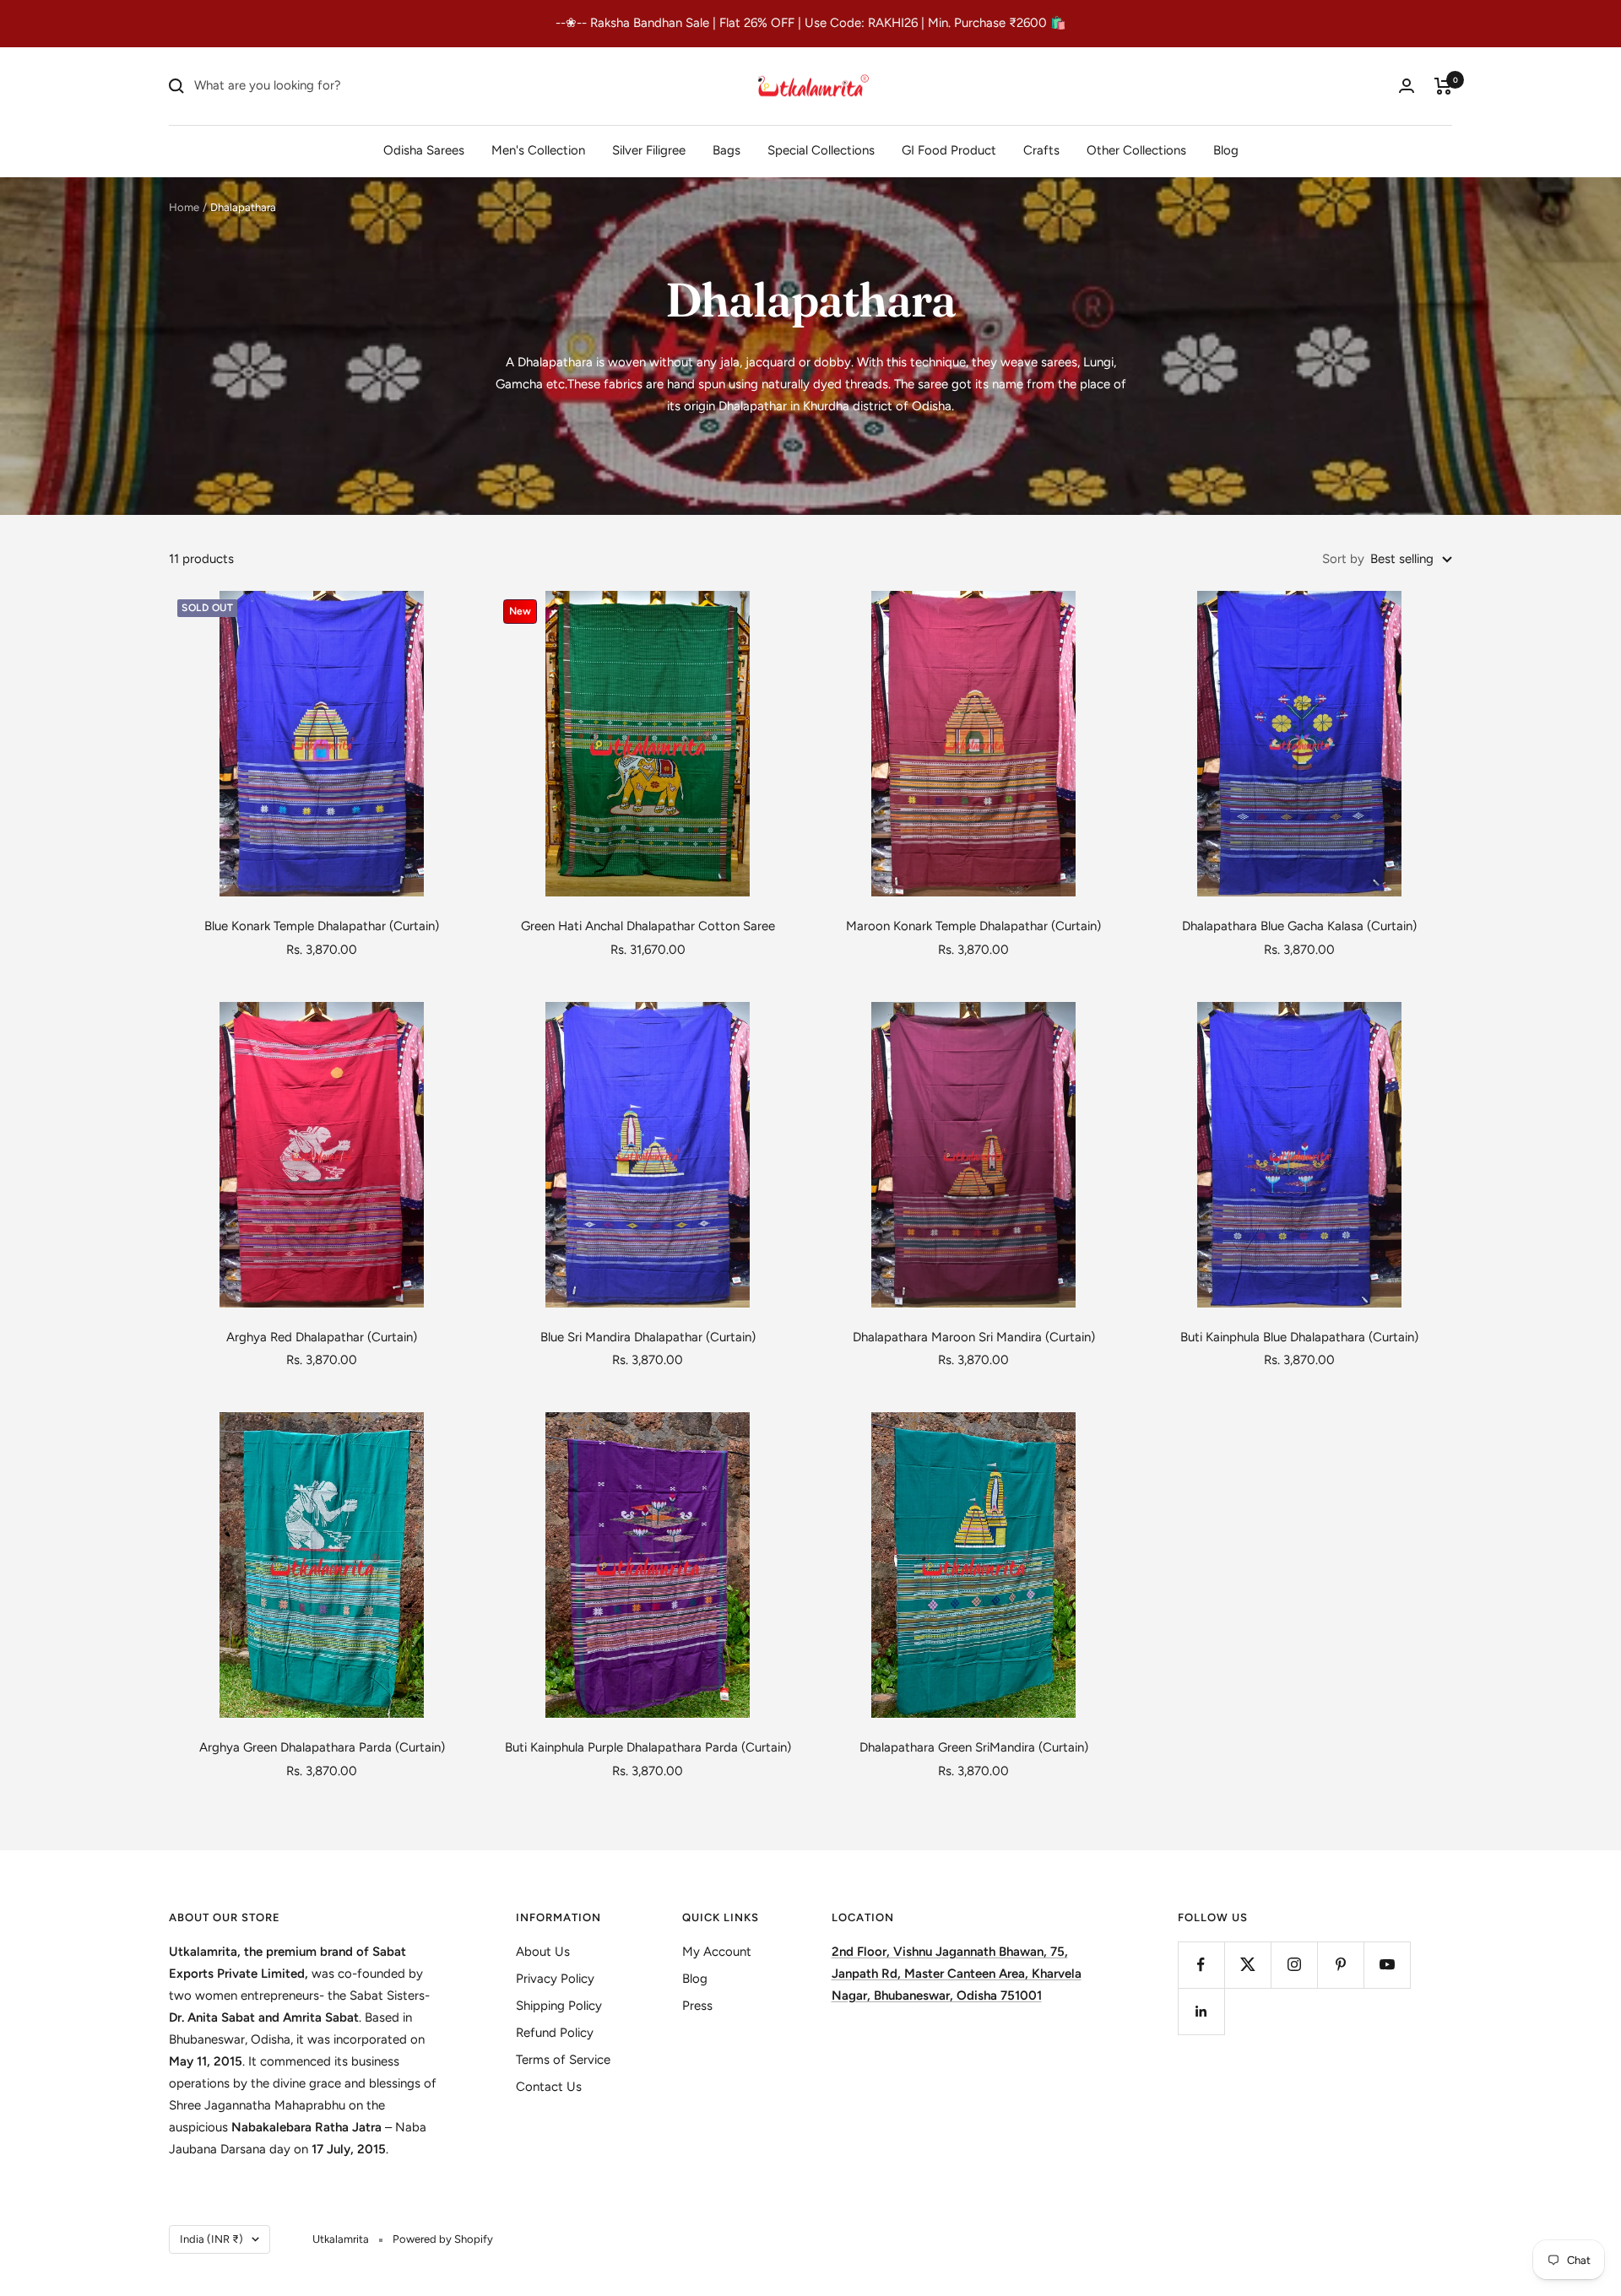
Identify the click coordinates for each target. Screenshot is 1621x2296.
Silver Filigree (649, 149)
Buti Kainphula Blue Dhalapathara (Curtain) (1299, 1337)
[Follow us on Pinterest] (1340, 1965)
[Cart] (1443, 86)
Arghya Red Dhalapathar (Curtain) (322, 1337)
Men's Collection (538, 149)
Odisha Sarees (424, 149)
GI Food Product (949, 149)
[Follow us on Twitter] (1247, 1965)
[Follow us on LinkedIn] (1201, 2011)
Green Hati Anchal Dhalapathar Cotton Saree (648, 926)
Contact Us (549, 2087)
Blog (1226, 149)
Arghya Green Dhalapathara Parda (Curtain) (322, 1747)
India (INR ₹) (211, 2239)
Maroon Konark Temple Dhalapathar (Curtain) (973, 926)
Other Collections (1136, 149)
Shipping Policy (559, 2006)
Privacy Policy (555, 1979)
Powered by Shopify (443, 2239)
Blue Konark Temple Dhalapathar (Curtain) (322, 926)
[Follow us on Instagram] (1294, 1965)
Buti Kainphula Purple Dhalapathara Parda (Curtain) (648, 1747)
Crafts (1041, 149)
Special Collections (821, 149)
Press (697, 2006)
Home (184, 207)
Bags (726, 149)
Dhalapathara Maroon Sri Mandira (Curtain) (974, 1337)
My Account (717, 1952)
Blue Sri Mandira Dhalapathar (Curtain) (648, 1337)
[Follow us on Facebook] (1201, 1965)
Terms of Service (563, 2060)
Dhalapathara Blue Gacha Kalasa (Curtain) (1299, 926)
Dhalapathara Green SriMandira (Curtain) (974, 1747)
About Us (543, 1952)
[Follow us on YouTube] (1387, 1965)
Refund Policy (555, 2033)
